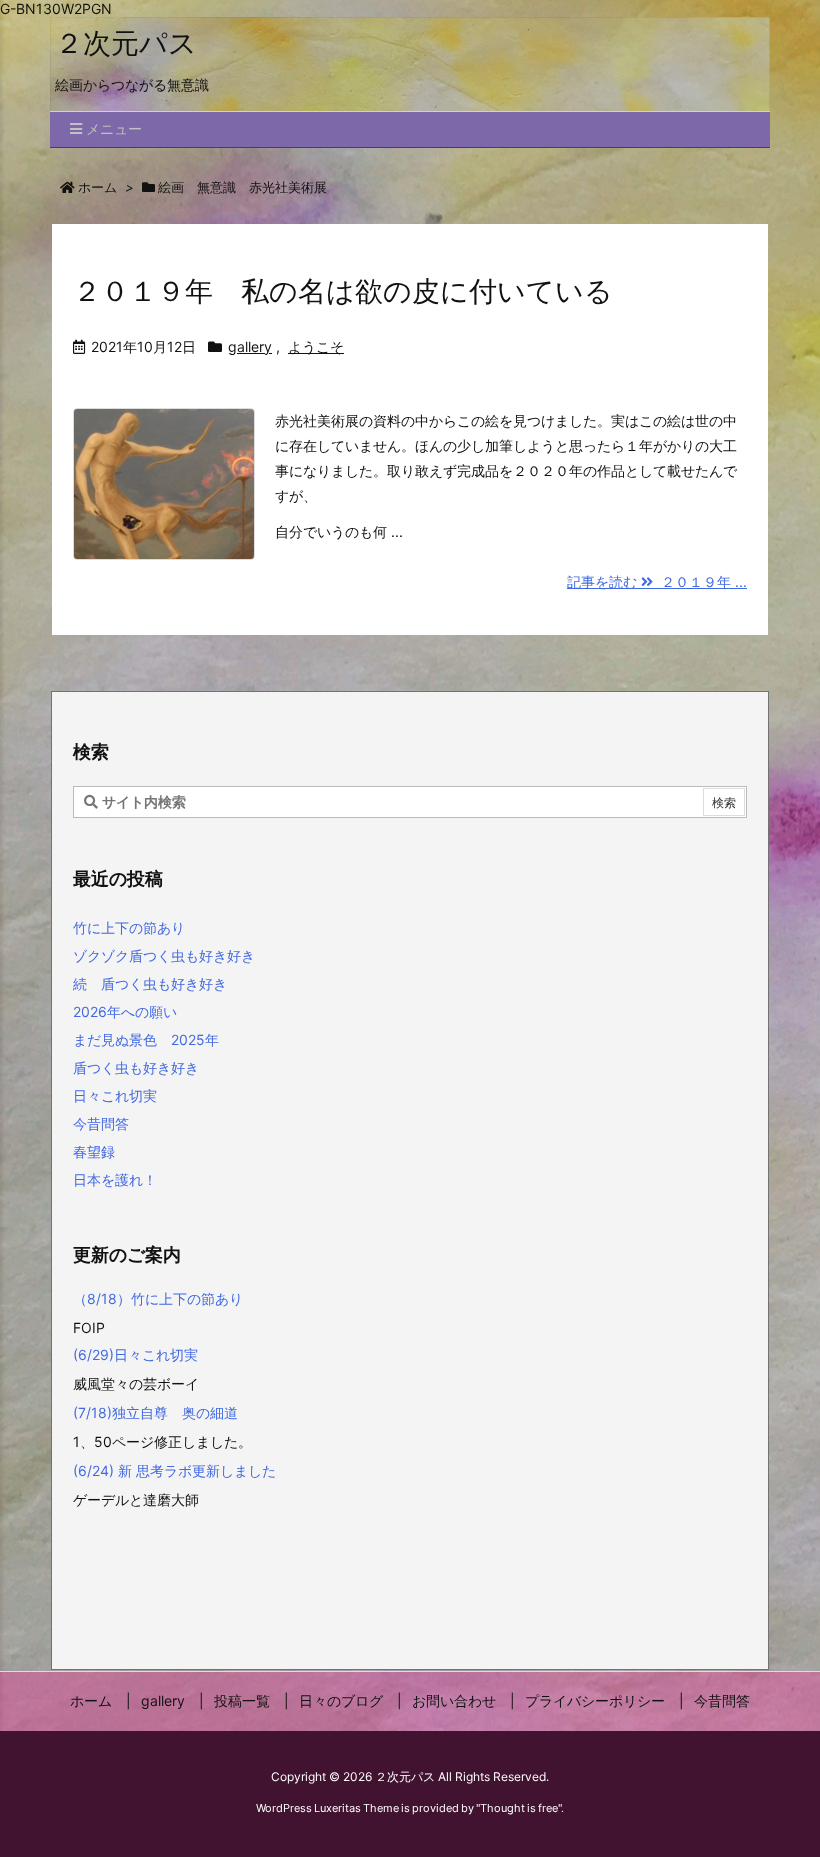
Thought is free (519, 1808)
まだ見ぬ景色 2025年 (146, 1039)
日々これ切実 (115, 1095)
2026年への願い (125, 1011)
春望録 (94, 1151)
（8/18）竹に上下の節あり (158, 1298)
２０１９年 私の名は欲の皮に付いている (343, 291)
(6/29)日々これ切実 (135, 1354)
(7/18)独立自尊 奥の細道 (157, 1412)
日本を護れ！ (115, 1179)
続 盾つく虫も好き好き (150, 983)
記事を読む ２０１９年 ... (657, 581)
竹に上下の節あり (129, 927)
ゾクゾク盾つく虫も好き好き (164, 955)
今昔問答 (101, 1123)
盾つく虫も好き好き (136, 1067)
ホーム (97, 187)
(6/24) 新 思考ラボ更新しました (174, 1470)
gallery (250, 346)
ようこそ (316, 346)
